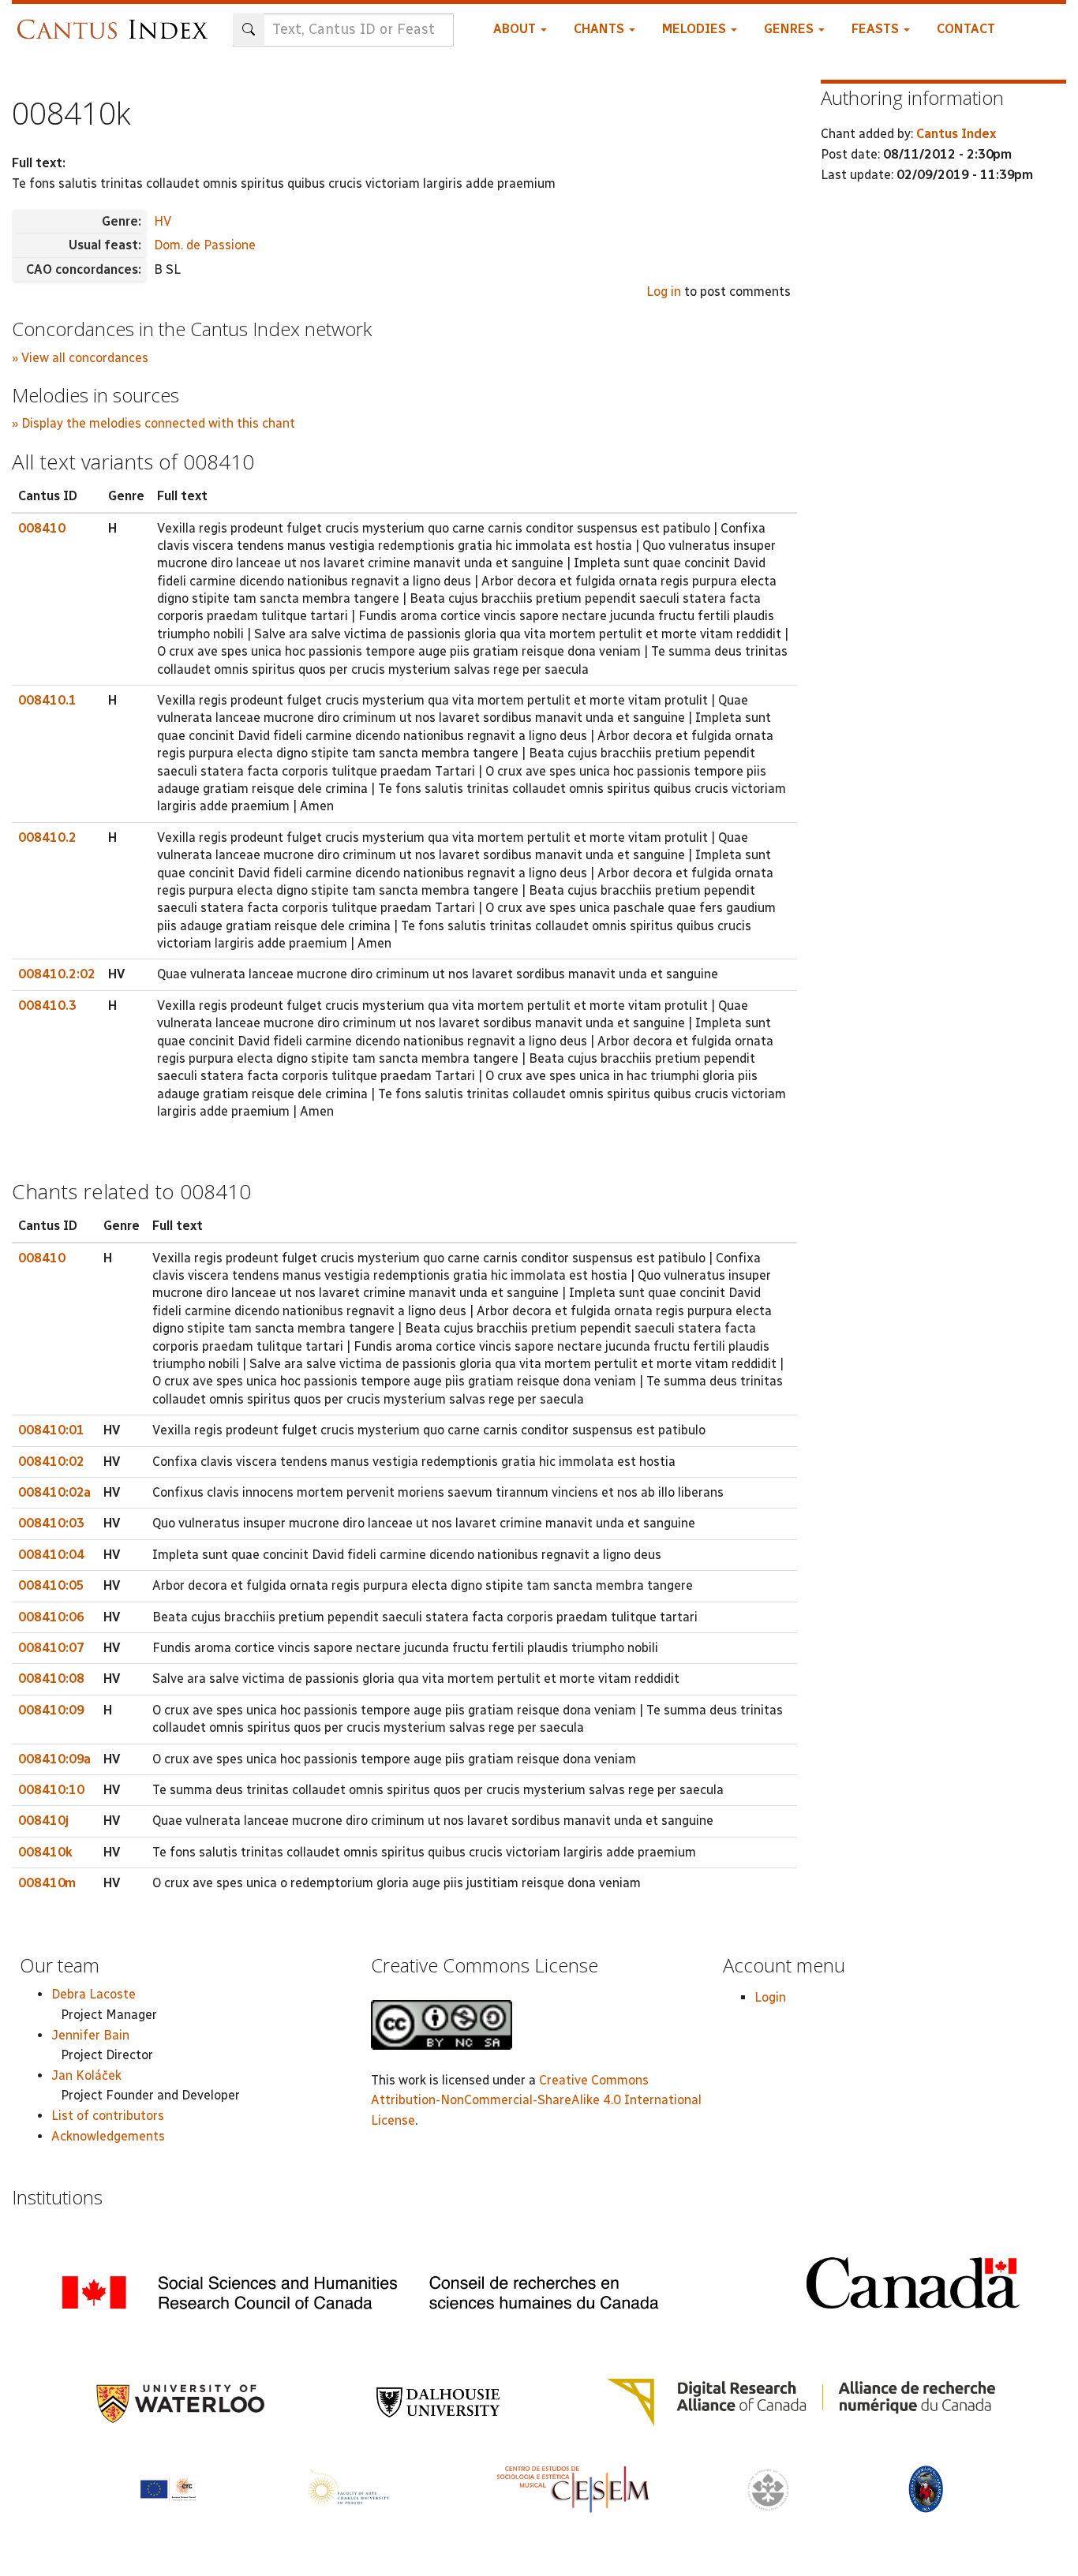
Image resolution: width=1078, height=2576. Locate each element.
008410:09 (51, 1710)
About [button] (516, 29)
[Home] (116, 22)
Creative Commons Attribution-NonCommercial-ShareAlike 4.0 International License (536, 2100)
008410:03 (51, 1523)
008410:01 (51, 1430)
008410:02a (54, 1492)
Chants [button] (601, 29)
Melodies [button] (696, 29)
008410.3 (47, 1006)
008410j (43, 1821)
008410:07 (51, 1648)
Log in (664, 292)
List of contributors (108, 2116)
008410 (42, 528)
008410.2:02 (57, 974)
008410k (45, 1852)
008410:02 (51, 1462)
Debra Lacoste (94, 1994)
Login (770, 1997)
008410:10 (51, 1790)
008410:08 (51, 1679)
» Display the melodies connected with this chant (153, 423)
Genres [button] (790, 29)
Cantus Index (956, 134)
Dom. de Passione (205, 245)
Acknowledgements (108, 2136)
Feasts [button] (877, 29)
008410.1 (47, 700)
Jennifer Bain (90, 2035)
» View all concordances (80, 358)
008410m (47, 1883)
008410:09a (54, 1759)
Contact (966, 29)
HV (163, 221)
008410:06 (51, 1617)
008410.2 (47, 837)
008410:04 (51, 1555)
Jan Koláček (86, 2075)
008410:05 (51, 1585)
